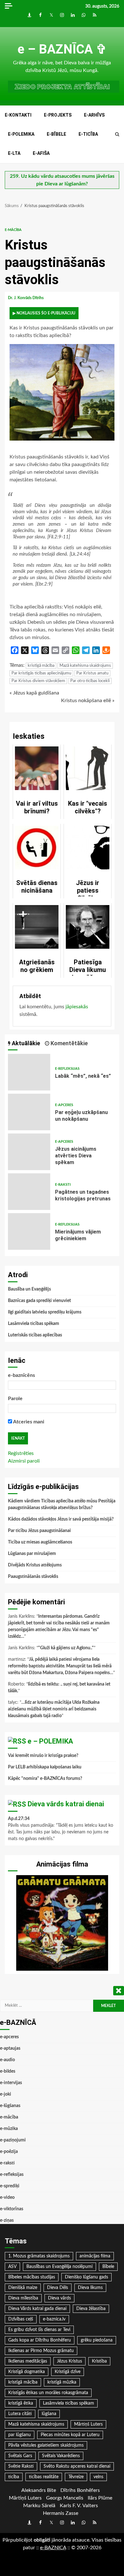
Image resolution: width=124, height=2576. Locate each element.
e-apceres (64, 1105)
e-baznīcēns (21, 1375)
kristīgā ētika (21, 2403)
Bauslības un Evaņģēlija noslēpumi (59, 2267)
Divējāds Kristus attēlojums (35, 1565)
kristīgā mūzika (62, 2382)
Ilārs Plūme (100, 2498)
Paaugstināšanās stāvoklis (33, 1577)
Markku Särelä (39, 2506)
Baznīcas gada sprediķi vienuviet (39, 1301)
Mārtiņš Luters (88, 2424)
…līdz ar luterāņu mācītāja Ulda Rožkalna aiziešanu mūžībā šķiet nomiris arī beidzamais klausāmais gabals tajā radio (54, 1709)
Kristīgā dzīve (68, 2372)
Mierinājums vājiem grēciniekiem (29, 1231)
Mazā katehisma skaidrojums (85, 666)
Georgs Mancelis (65, 2498)
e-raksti (63, 1185)
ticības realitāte (44, 2477)
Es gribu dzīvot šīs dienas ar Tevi (39, 2330)
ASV (12, 2267)
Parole (15, 1399)
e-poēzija (9, 2152)
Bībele (108, 2267)
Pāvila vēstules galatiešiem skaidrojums (46, 2445)
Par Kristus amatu (92, 673)
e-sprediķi (10, 2186)
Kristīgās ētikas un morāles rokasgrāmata (48, 2393)
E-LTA (14, 153)
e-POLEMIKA (21, 134)
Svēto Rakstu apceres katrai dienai (77, 2466)
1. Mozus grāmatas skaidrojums (39, 2256)
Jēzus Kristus (69, 2361)
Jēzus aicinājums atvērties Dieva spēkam (29, 1152)
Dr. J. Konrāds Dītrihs (26, 298)
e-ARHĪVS (94, 115)
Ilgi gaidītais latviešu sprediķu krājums (45, 1312)
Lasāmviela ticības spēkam (34, 1324)
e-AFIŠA (41, 153)
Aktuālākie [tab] (25, 1043)
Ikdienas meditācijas (28, 2361)
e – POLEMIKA (50, 1741)
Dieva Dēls (58, 2288)
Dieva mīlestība (23, 2298)
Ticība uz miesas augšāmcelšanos (40, 1542)
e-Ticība (88, 134)
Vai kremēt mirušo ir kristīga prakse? (43, 1756)
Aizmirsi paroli (24, 1461)
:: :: (53, 2548)
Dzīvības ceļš (21, 2319)
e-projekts (58, 115)
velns (98, 2477)
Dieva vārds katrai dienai (66, 1804)
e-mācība (13, 230)
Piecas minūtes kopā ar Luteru (70, 2435)
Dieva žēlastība (91, 2309)
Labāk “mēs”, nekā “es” (29, 1072)
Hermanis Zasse (61, 2513)
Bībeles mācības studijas (32, 2277)
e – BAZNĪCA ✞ (62, 49)
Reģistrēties (21, 1453)
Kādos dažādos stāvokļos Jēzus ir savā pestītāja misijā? (61, 1519)
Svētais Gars (20, 2456)
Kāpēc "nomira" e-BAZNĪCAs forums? (45, 1779)
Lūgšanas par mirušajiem (32, 1554)
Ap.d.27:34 (19, 1819)
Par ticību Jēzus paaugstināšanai (39, 1531)
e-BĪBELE (56, 134)
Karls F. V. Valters (79, 2506)
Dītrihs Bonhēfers (80, 2490)
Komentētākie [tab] (69, 1043)
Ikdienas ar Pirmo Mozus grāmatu (41, 2351)
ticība (14, 2477)
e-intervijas (11, 2083)
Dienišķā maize (23, 2288)
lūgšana (49, 2414)
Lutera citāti (20, 2414)
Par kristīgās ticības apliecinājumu (41, 673)
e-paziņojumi (13, 2140)
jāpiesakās (77, 1007)
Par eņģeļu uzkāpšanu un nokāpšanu (29, 1112)
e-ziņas (7, 2220)
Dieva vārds (59, 2298)
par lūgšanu (20, 2435)
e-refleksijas (67, 1069)
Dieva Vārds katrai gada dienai (37, 2309)
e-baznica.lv (54, 2319)
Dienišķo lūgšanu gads (86, 2277)
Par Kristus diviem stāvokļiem (38, 681)
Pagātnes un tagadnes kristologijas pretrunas (29, 1192)
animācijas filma (95, 2256)
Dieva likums (90, 2288)
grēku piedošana (97, 2340)
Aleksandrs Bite (39, 2490)
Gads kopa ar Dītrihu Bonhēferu (40, 2340)
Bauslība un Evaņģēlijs (29, 1289)
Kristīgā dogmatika (27, 2372)
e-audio (7, 2060)
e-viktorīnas (12, 2209)
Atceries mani (28, 1422)
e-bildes (8, 2071)
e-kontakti (18, 115)
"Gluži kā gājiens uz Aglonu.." (66, 1648)
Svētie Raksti (21, 2466)
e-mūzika (9, 2129)
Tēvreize (76, 2477)
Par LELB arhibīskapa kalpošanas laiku (45, 1767)
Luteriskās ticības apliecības (35, 1335)
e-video (7, 2198)
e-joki (6, 2094)
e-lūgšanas (10, 2106)
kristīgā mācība (41, 666)
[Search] (117, 134)
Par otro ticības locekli (90, 681)
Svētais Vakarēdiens (61, 2456)
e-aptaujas (10, 2048)
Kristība (99, 2361)
